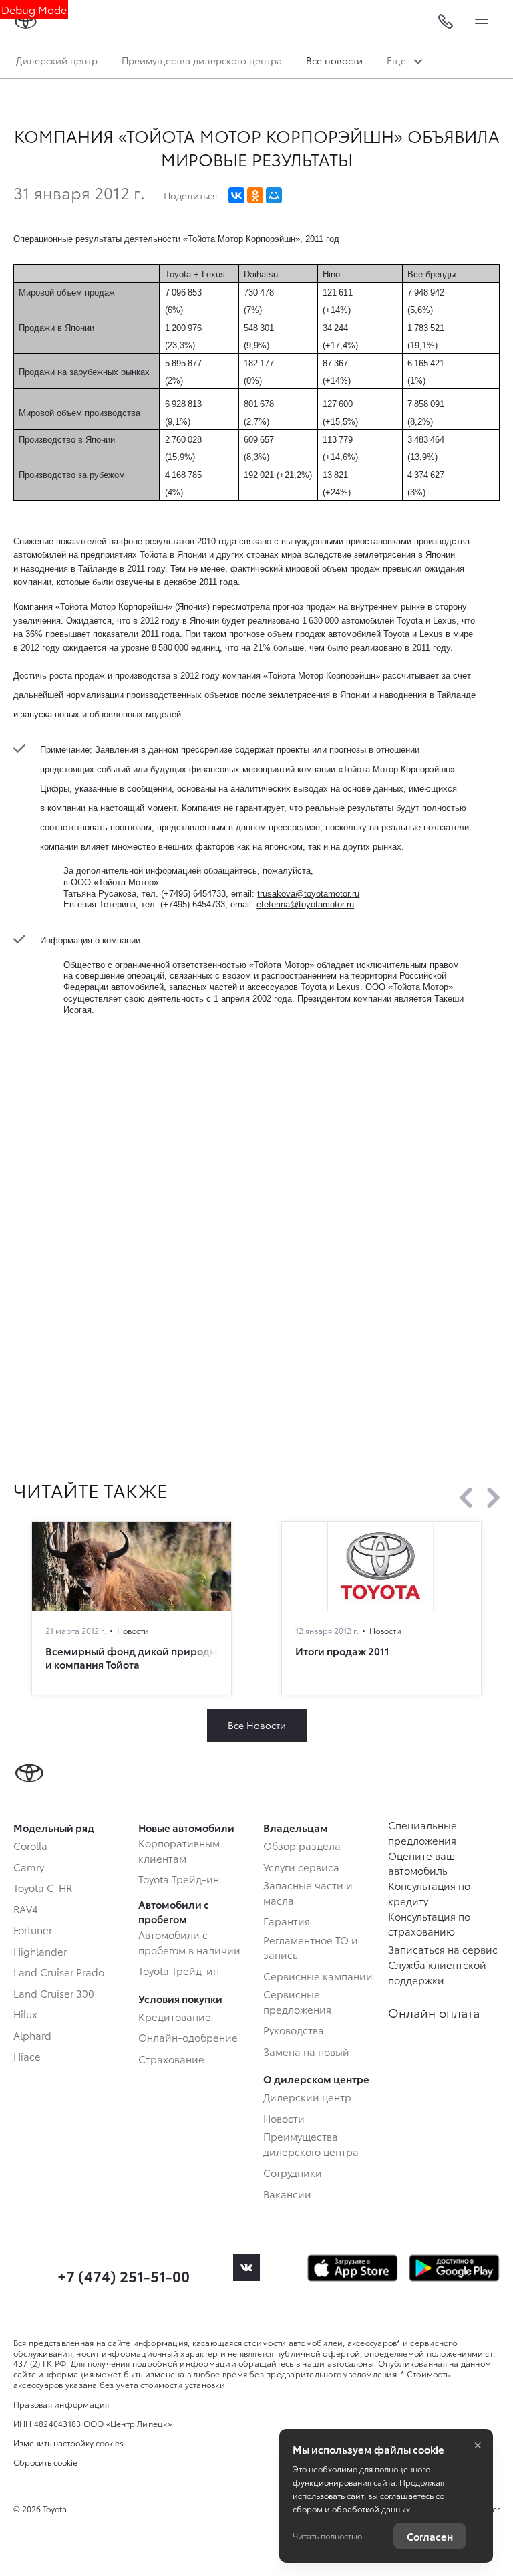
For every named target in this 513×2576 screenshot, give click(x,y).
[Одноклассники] (255, 195)
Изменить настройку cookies (68, 2443)
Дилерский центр (57, 60)
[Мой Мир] (274, 195)
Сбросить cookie (45, 2462)
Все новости (334, 60)
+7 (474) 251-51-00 (124, 2275)
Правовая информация (61, 2404)
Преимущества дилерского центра (202, 60)
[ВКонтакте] (236, 195)
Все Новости (257, 1725)
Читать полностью (327, 2536)
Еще (398, 60)
